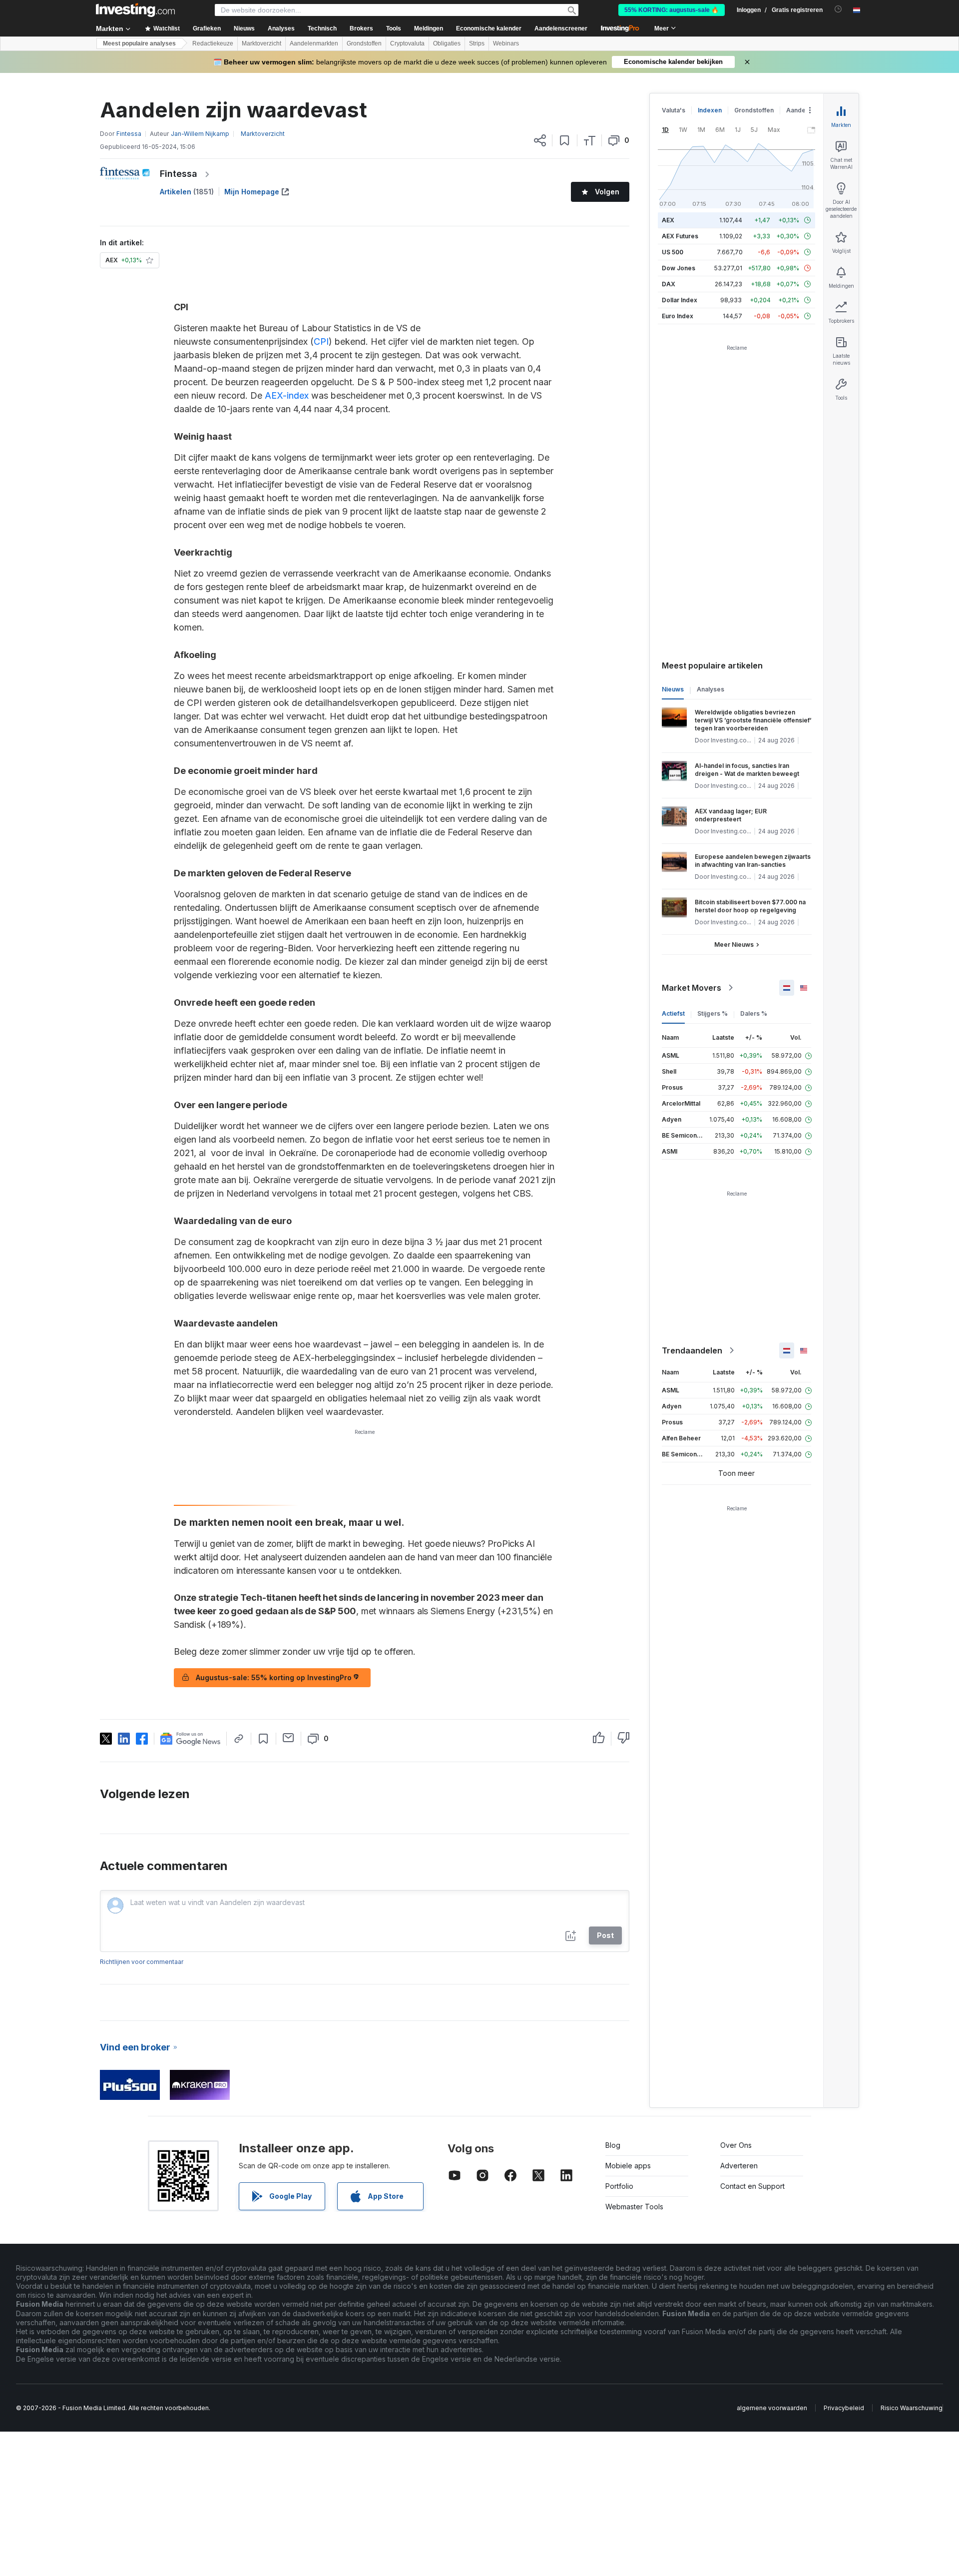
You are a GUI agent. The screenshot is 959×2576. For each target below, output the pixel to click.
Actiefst (673, 1013)
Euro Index (678, 316)
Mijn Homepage (252, 192)
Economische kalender (489, 28)
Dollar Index (680, 300)
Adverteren (739, 2166)
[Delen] (540, 140)
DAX (669, 284)
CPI (321, 341)
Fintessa (179, 174)
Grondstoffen (364, 43)
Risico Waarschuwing (912, 2408)
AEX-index (287, 395)
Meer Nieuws (734, 945)
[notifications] (838, 9)
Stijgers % (713, 1013)
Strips (477, 43)
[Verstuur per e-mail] (288, 1738)
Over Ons (736, 2145)
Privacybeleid (844, 2408)
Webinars (506, 43)
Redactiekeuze (213, 43)
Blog (613, 2145)
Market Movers (692, 988)
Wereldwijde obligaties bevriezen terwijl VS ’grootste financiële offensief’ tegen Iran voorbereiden (753, 720)
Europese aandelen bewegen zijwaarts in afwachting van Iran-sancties (753, 861)
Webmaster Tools (634, 2207)
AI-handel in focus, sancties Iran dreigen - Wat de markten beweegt (747, 770)
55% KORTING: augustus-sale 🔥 (672, 10)
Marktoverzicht (261, 43)
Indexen (710, 110)
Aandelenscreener (561, 28)
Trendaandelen (692, 1350)
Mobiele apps (628, 2166)
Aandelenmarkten (314, 43)
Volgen (607, 192)
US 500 (673, 252)
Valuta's (674, 110)
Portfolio (619, 2186)
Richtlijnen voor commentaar (142, 1962)
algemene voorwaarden (772, 2408)
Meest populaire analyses (139, 43)
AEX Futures (680, 236)
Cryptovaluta (407, 43)
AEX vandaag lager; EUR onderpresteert (731, 815)
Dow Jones (679, 268)
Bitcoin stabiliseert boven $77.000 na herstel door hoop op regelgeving (750, 906)
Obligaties (447, 43)
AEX (668, 220)
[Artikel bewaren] (565, 140)
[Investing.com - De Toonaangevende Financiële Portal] (135, 10)
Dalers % (754, 1013)
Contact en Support (752, 2186)
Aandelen (800, 110)
